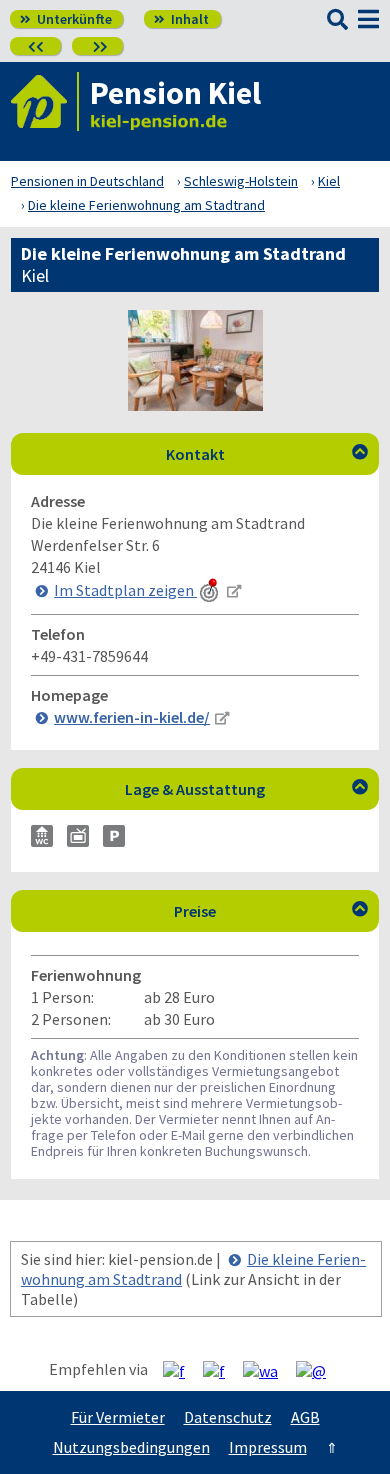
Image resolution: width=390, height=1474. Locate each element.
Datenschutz (228, 1417)
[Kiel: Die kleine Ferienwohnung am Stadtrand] (195, 405)
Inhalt (181, 19)
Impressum (268, 1447)
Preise (271, 911)
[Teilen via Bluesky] (221, 1370)
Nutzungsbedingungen (131, 1447)
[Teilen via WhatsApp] (268, 1370)
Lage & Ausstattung (246, 789)
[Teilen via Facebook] (181, 1370)
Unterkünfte (66, 19)
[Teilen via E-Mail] (318, 1370)
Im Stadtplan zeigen (125, 590)
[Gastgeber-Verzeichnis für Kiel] (45, 101)
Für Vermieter (118, 1417)
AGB (305, 1417)
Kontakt (267, 454)
